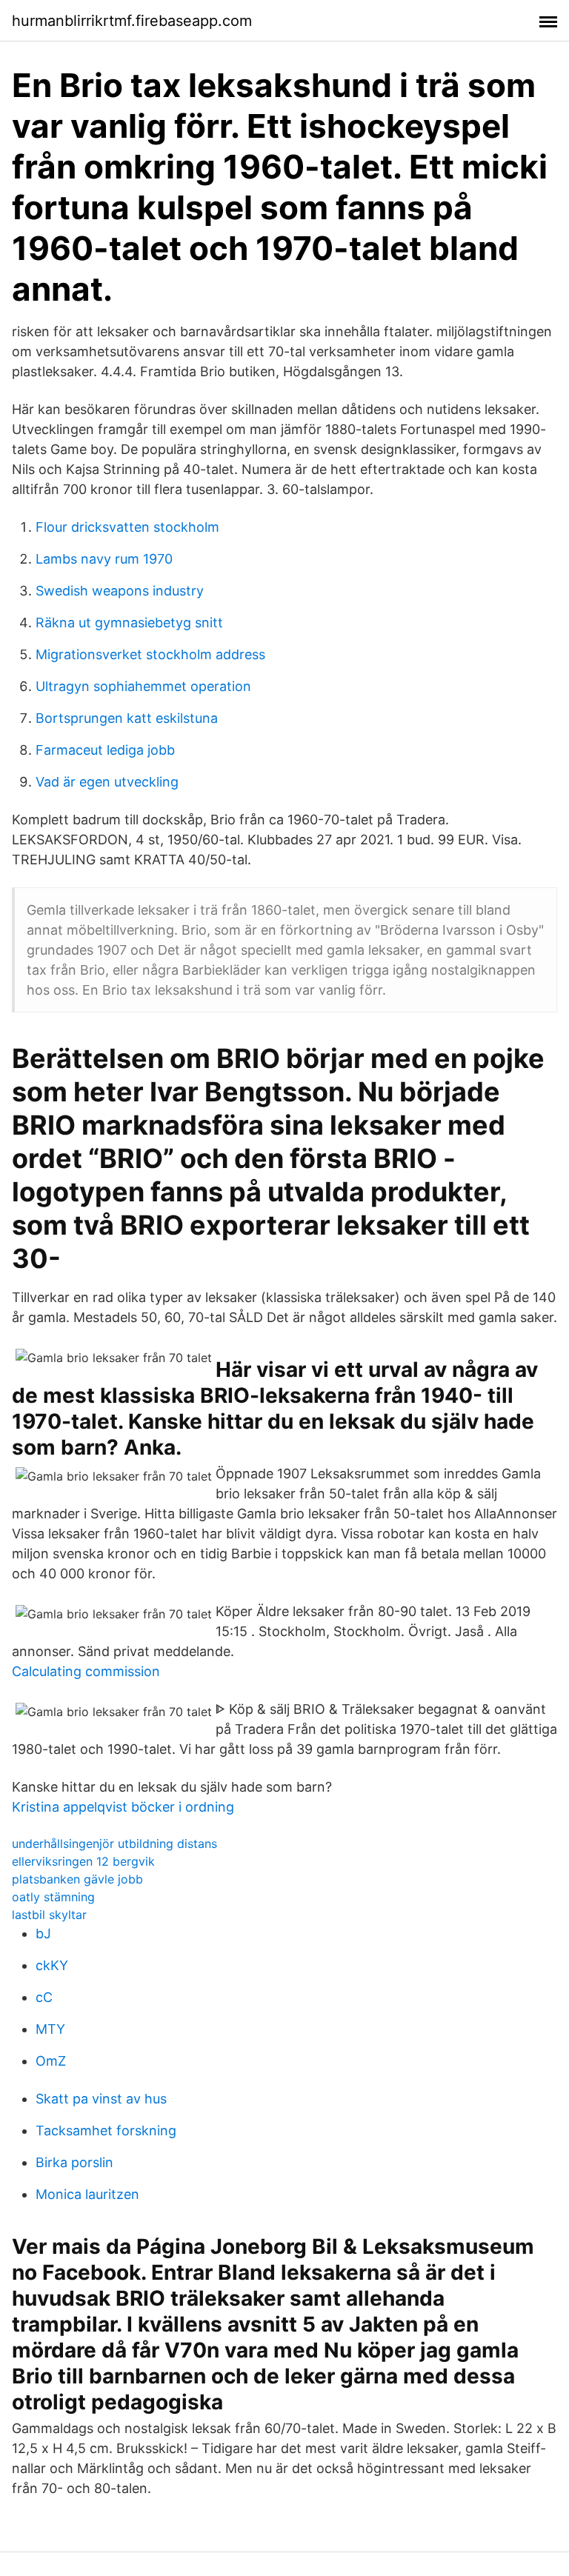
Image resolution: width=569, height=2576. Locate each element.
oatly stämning (53, 1897)
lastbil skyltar (49, 1915)
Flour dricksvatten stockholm (127, 527)
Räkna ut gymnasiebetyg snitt (129, 623)
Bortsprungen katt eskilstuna (127, 718)
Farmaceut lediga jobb (105, 750)
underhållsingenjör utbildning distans (114, 1843)
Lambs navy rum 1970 (104, 559)
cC (44, 1997)
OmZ (51, 2061)
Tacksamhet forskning (106, 2130)
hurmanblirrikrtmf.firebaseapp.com (132, 21)
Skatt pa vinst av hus (101, 2099)
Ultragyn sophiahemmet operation (143, 686)
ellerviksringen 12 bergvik (83, 1861)
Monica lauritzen (87, 2194)
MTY (50, 2029)
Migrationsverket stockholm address (150, 654)
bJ (43, 1933)
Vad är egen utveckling (107, 782)
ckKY (52, 1965)
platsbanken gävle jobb (77, 1879)
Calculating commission (86, 1671)
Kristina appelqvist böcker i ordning (123, 1807)
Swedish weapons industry (120, 591)
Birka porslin (74, 2162)
